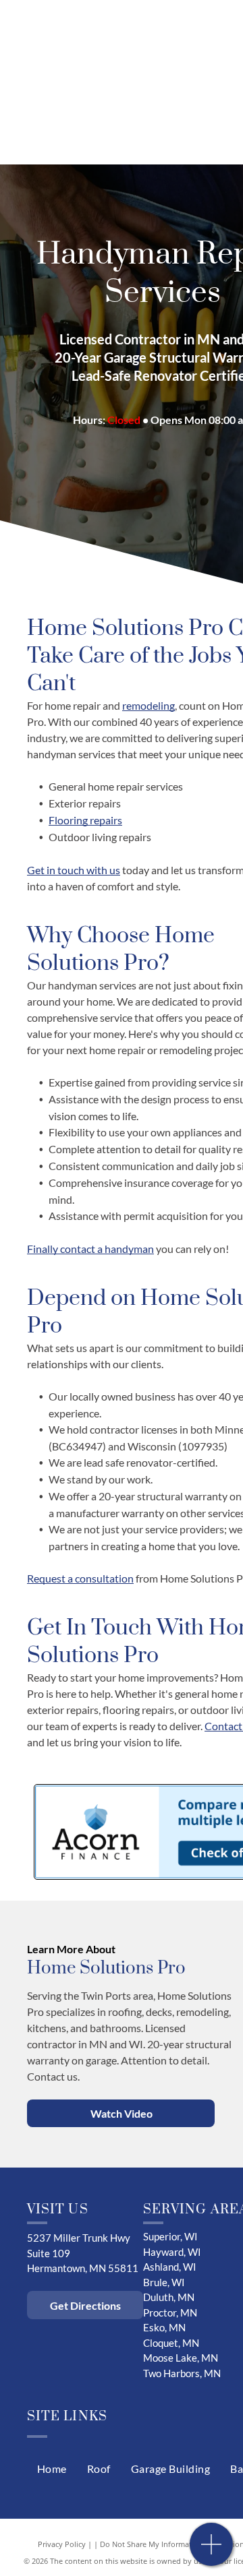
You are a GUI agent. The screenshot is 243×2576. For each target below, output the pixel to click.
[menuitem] (52, 2469)
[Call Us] (212, 2551)
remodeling (148, 705)
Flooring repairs (85, 820)
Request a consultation (80, 1578)
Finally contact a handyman (90, 1249)
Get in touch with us (74, 870)
